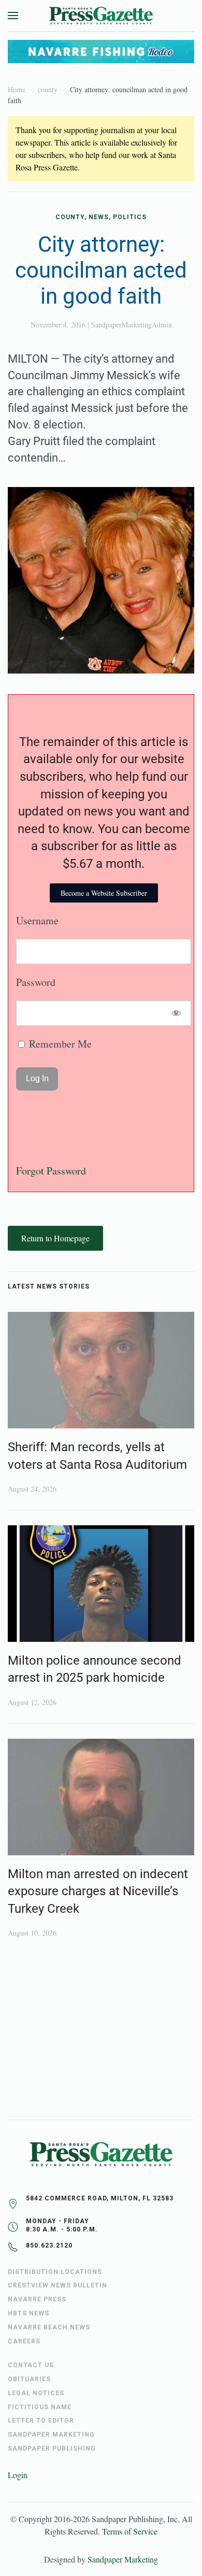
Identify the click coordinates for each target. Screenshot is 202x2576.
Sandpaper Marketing (123, 2559)
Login (18, 2475)
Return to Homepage (55, 1238)
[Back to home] (101, 16)
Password (36, 982)
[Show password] (176, 1013)
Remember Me (59, 1044)
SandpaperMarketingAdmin (132, 325)
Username (37, 920)
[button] (13, 16)
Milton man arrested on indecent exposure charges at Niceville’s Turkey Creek (98, 1891)
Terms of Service (130, 2531)
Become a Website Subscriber (104, 893)
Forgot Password (51, 1171)
